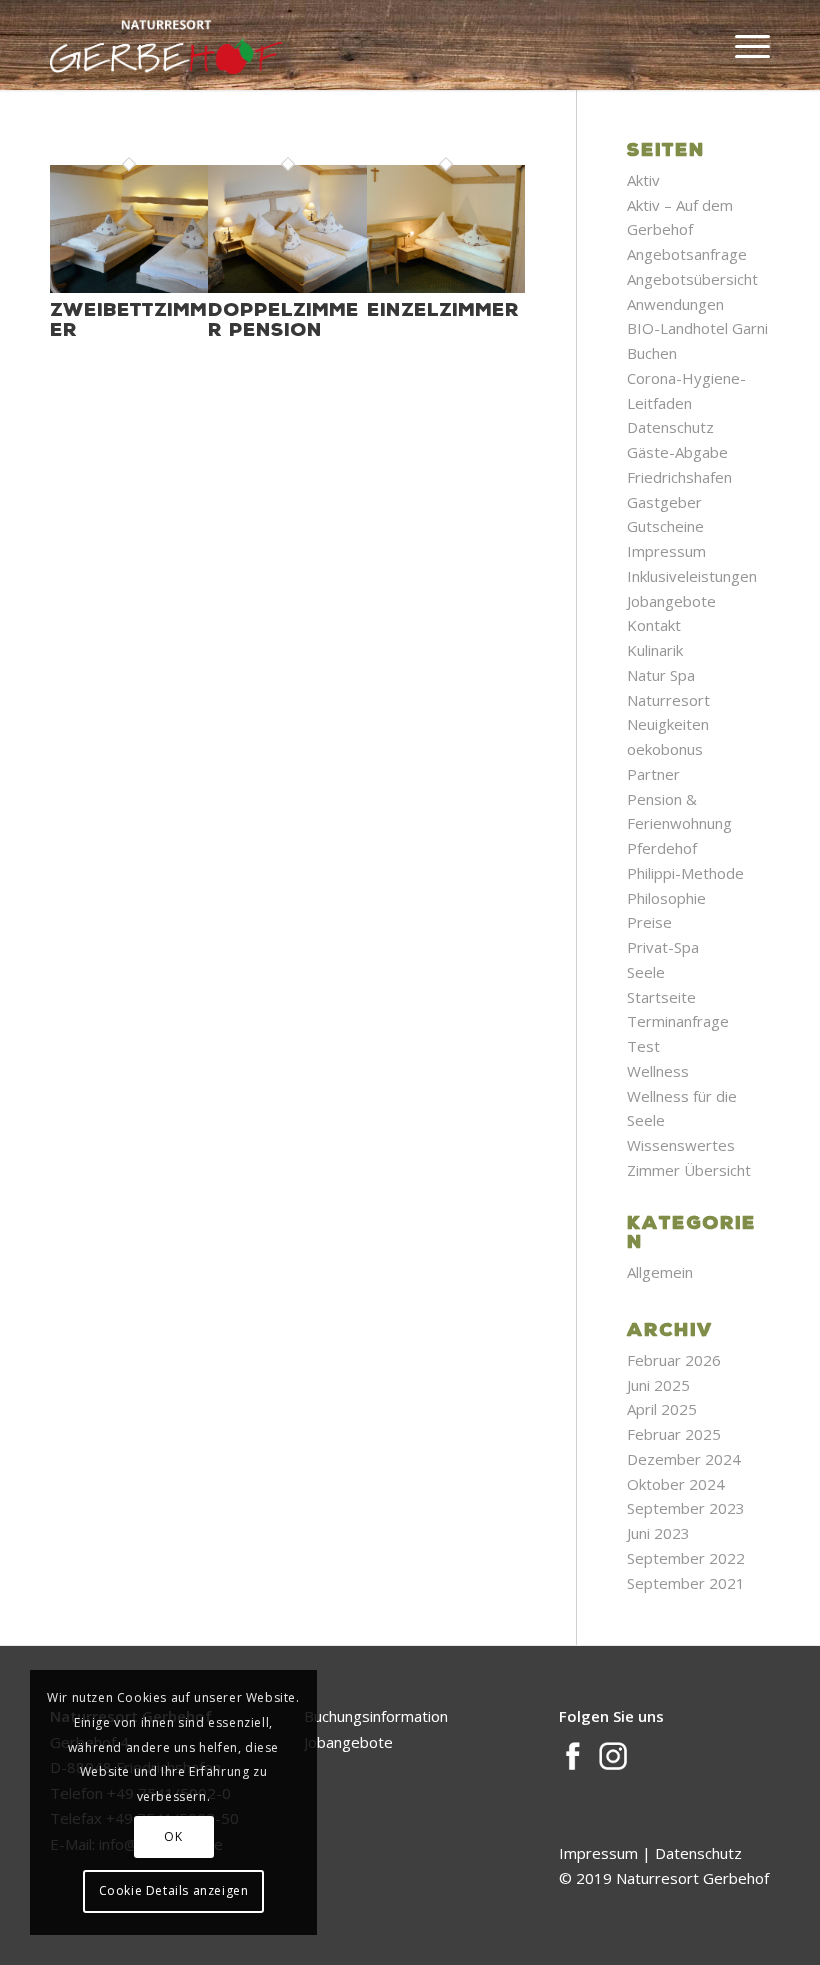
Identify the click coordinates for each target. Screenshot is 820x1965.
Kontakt (654, 625)
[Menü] (742, 45)
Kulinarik (655, 650)
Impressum (666, 551)
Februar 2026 (674, 1360)
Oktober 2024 (676, 1484)
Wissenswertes (681, 1145)
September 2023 (686, 1508)
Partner (653, 774)
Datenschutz (670, 427)
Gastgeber (664, 502)
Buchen (652, 353)
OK (173, 1836)
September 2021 (686, 1583)
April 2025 (662, 1409)
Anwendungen (675, 304)
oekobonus (665, 749)
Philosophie (666, 898)
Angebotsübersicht (692, 279)
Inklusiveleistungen (692, 576)
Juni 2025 (658, 1385)
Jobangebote (671, 601)
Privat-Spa (663, 947)
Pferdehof (662, 848)
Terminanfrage (678, 1021)
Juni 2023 (658, 1533)
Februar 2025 (674, 1434)
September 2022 (686, 1558)
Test (643, 1046)
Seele (646, 972)
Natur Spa (661, 675)
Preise (649, 922)
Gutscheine (665, 526)
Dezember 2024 (684, 1459)
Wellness (658, 1071)
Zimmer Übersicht (689, 1170)
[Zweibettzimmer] (129, 287)
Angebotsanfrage (687, 254)
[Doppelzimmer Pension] (287, 287)
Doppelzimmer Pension (283, 319)
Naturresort (668, 700)
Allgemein (660, 1272)
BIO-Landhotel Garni (697, 328)
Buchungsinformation (376, 1716)
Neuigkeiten (668, 724)
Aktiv (643, 180)
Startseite (661, 997)
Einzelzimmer (443, 309)
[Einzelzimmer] (446, 287)
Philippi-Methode (685, 873)
